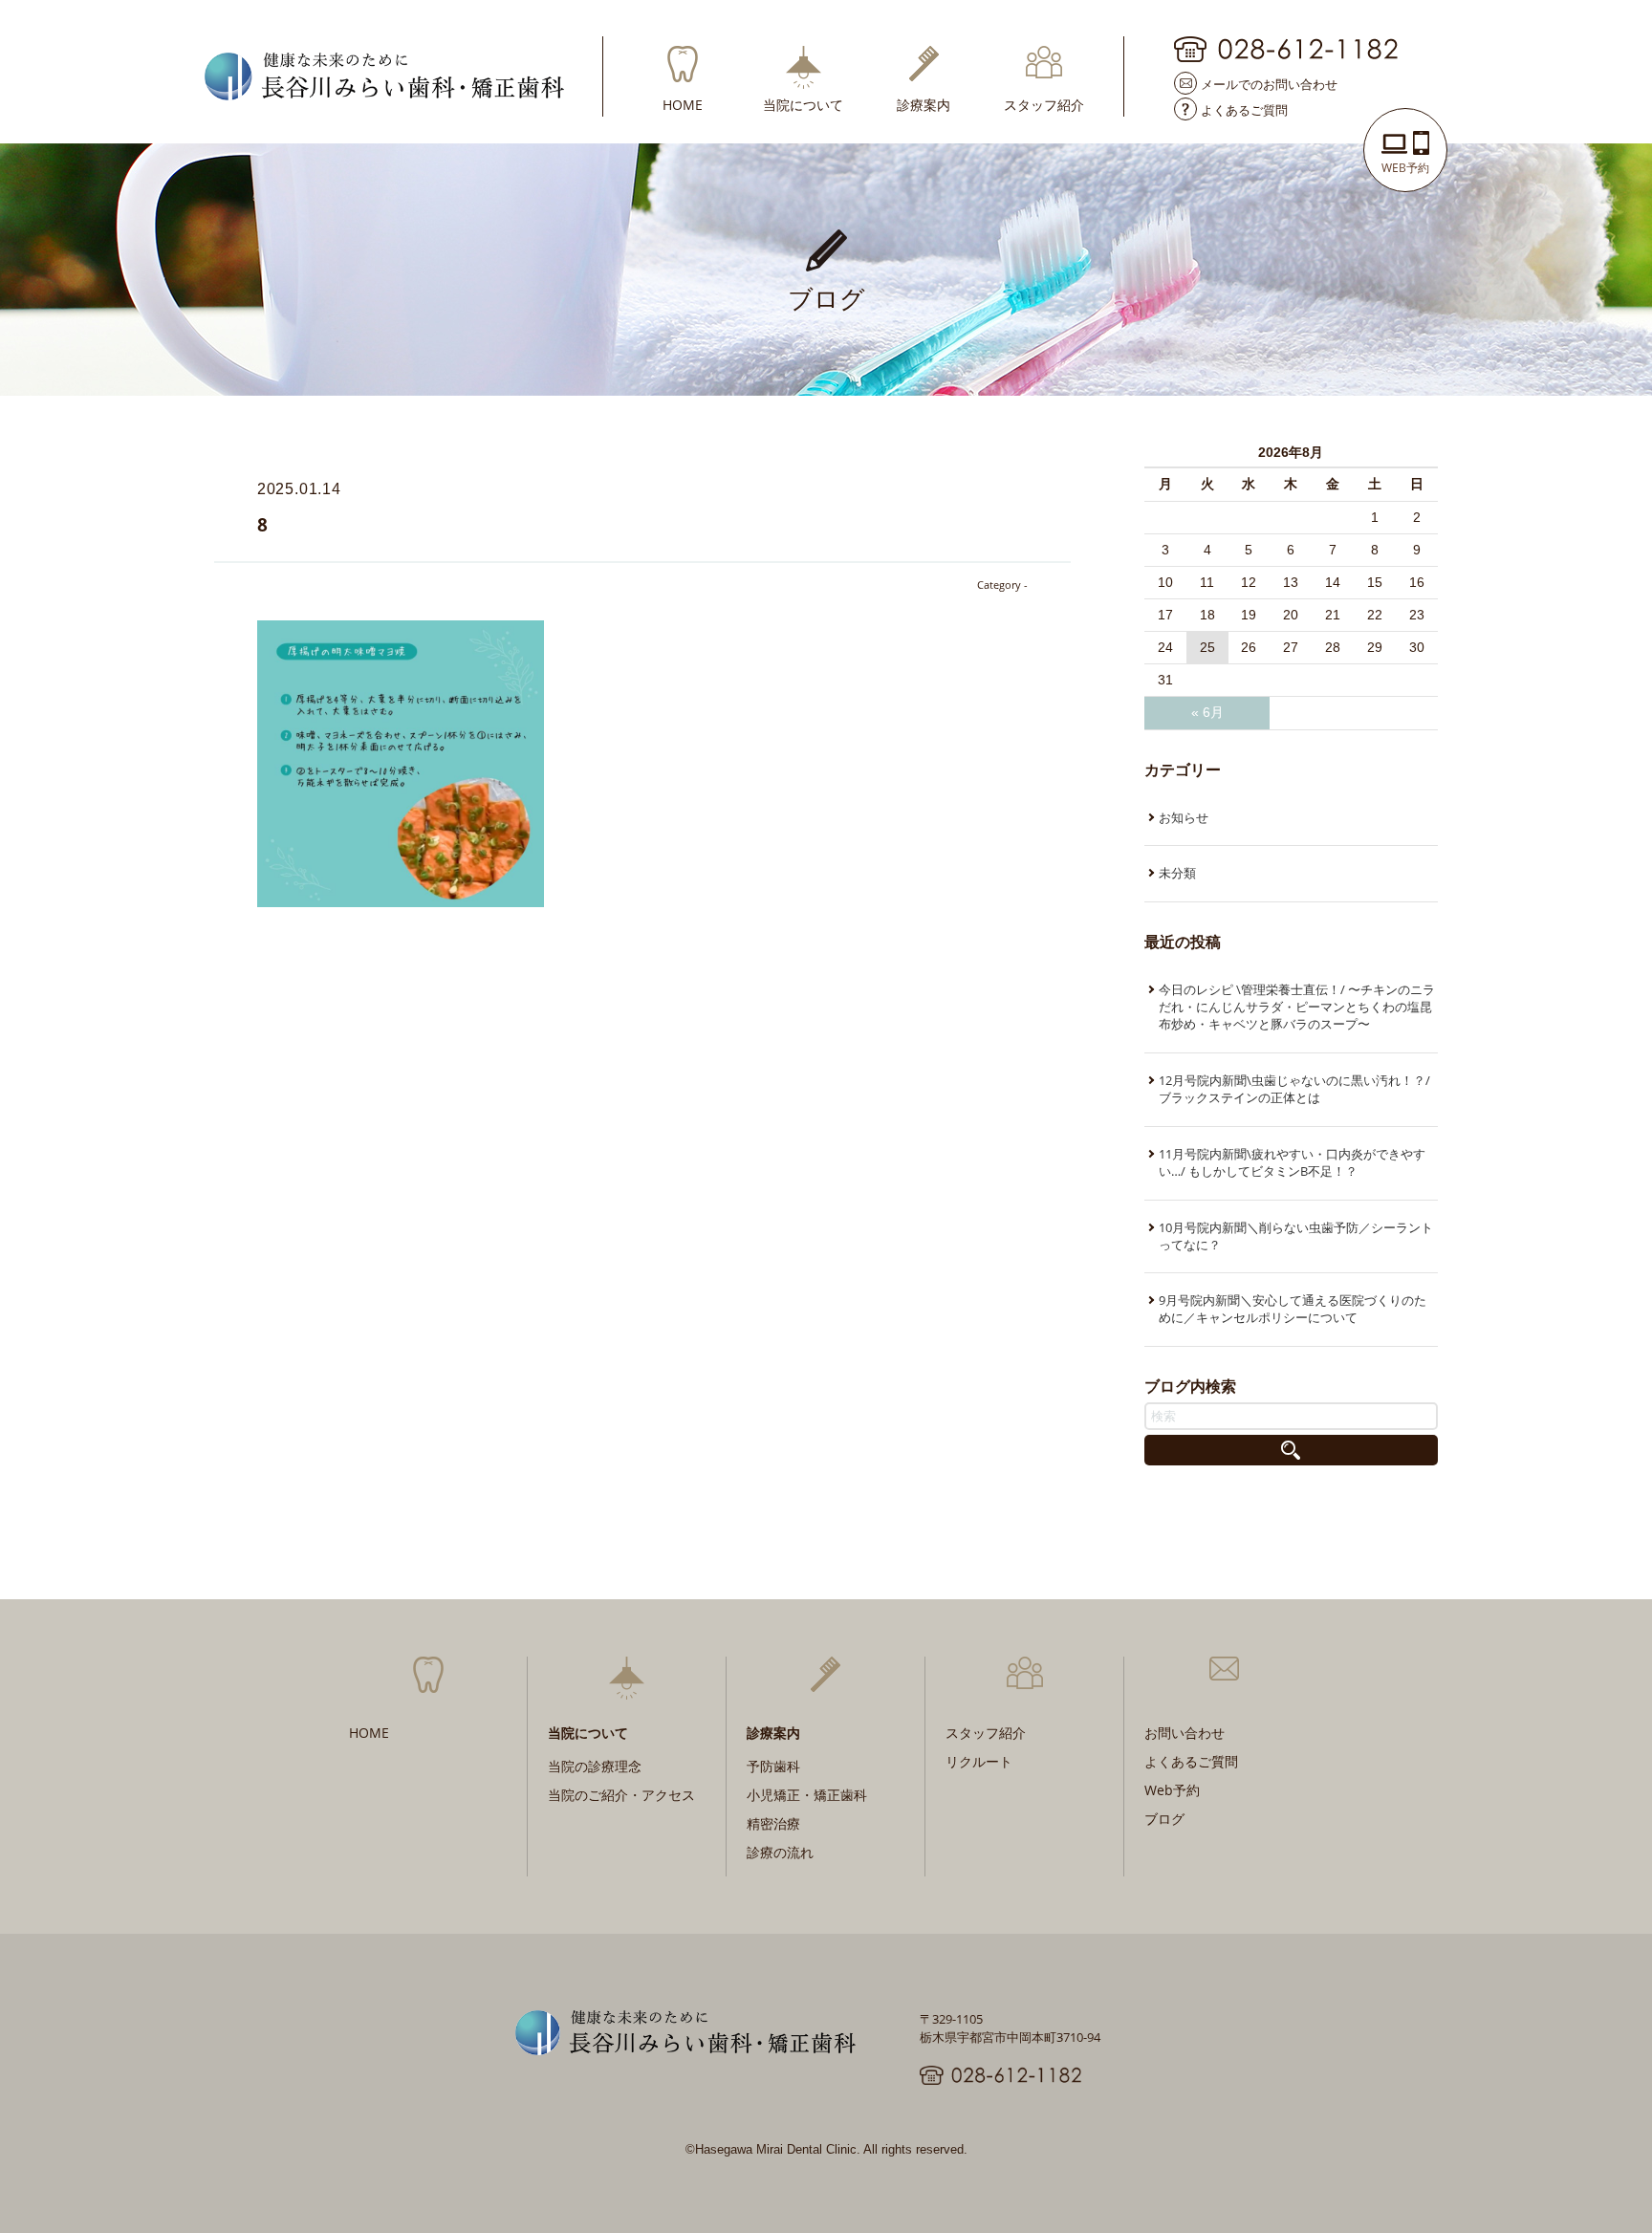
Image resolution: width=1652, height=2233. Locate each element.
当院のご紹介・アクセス (621, 1795)
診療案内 (924, 104)
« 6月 (1207, 712)
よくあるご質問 (1244, 109)
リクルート (979, 1761)
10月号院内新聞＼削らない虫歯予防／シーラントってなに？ (1296, 1236)
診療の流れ (780, 1852)
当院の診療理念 (595, 1766)
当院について (803, 104)
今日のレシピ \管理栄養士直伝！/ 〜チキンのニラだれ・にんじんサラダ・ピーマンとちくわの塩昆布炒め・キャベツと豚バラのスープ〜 (1297, 1007)
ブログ (1164, 1819)
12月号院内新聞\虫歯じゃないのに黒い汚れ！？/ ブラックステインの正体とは (1294, 1089)
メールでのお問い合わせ (1269, 83)
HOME (683, 104)
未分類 (1177, 873)
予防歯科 (773, 1766)
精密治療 (773, 1823)
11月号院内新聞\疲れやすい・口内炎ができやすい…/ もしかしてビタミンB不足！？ (1292, 1162)
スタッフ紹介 (1044, 104)
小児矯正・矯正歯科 (807, 1795)
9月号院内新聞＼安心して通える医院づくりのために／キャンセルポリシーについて (1293, 1309)
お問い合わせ (1185, 1733)
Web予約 (1172, 1790)
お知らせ (1184, 817)
